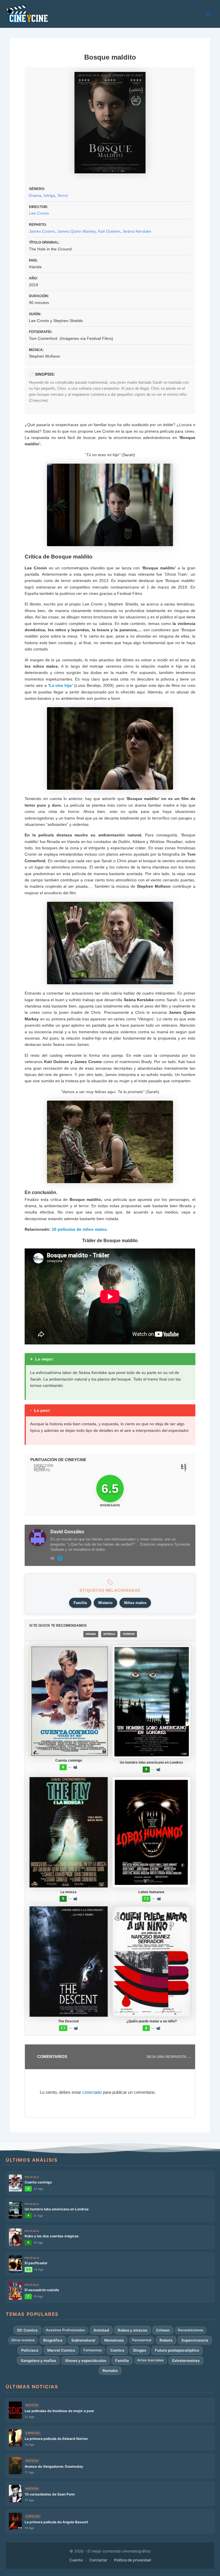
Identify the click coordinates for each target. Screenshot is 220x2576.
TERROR (129, 1634)
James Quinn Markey (76, 231)
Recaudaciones (191, 2330)
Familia (80, 1603)
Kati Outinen (109, 231)
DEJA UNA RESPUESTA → (169, 2057)
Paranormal (142, 2340)
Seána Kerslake (137, 231)
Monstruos (114, 2340)
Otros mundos (23, 2340)
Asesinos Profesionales (65, 2330)
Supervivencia (195, 2340)
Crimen (163, 2330)
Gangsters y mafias (38, 2361)
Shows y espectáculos (86, 2361)
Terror (63, 195)
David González (67, 1532)
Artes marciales (151, 2360)
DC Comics (27, 2330)
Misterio (105, 1603)
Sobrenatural (83, 2340)
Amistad (101, 2330)
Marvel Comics (61, 2350)
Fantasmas (93, 2350)
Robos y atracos (132, 2330)
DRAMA (91, 1634)
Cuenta (76, 2560)
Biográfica (53, 2340)
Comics (117, 2350)
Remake (110, 2371)
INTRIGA (109, 1634)
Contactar (98, 2560)
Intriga (49, 195)
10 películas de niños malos (79, 1229)
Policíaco (30, 2350)
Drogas (140, 2350)
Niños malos (135, 1603)
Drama (35, 195)
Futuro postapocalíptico (177, 2350)
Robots (166, 2340)
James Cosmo (42, 231)
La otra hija (60, 685)
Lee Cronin (39, 213)
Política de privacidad (132, 2560)
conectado (92, 2092)
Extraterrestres (186, 2361)
